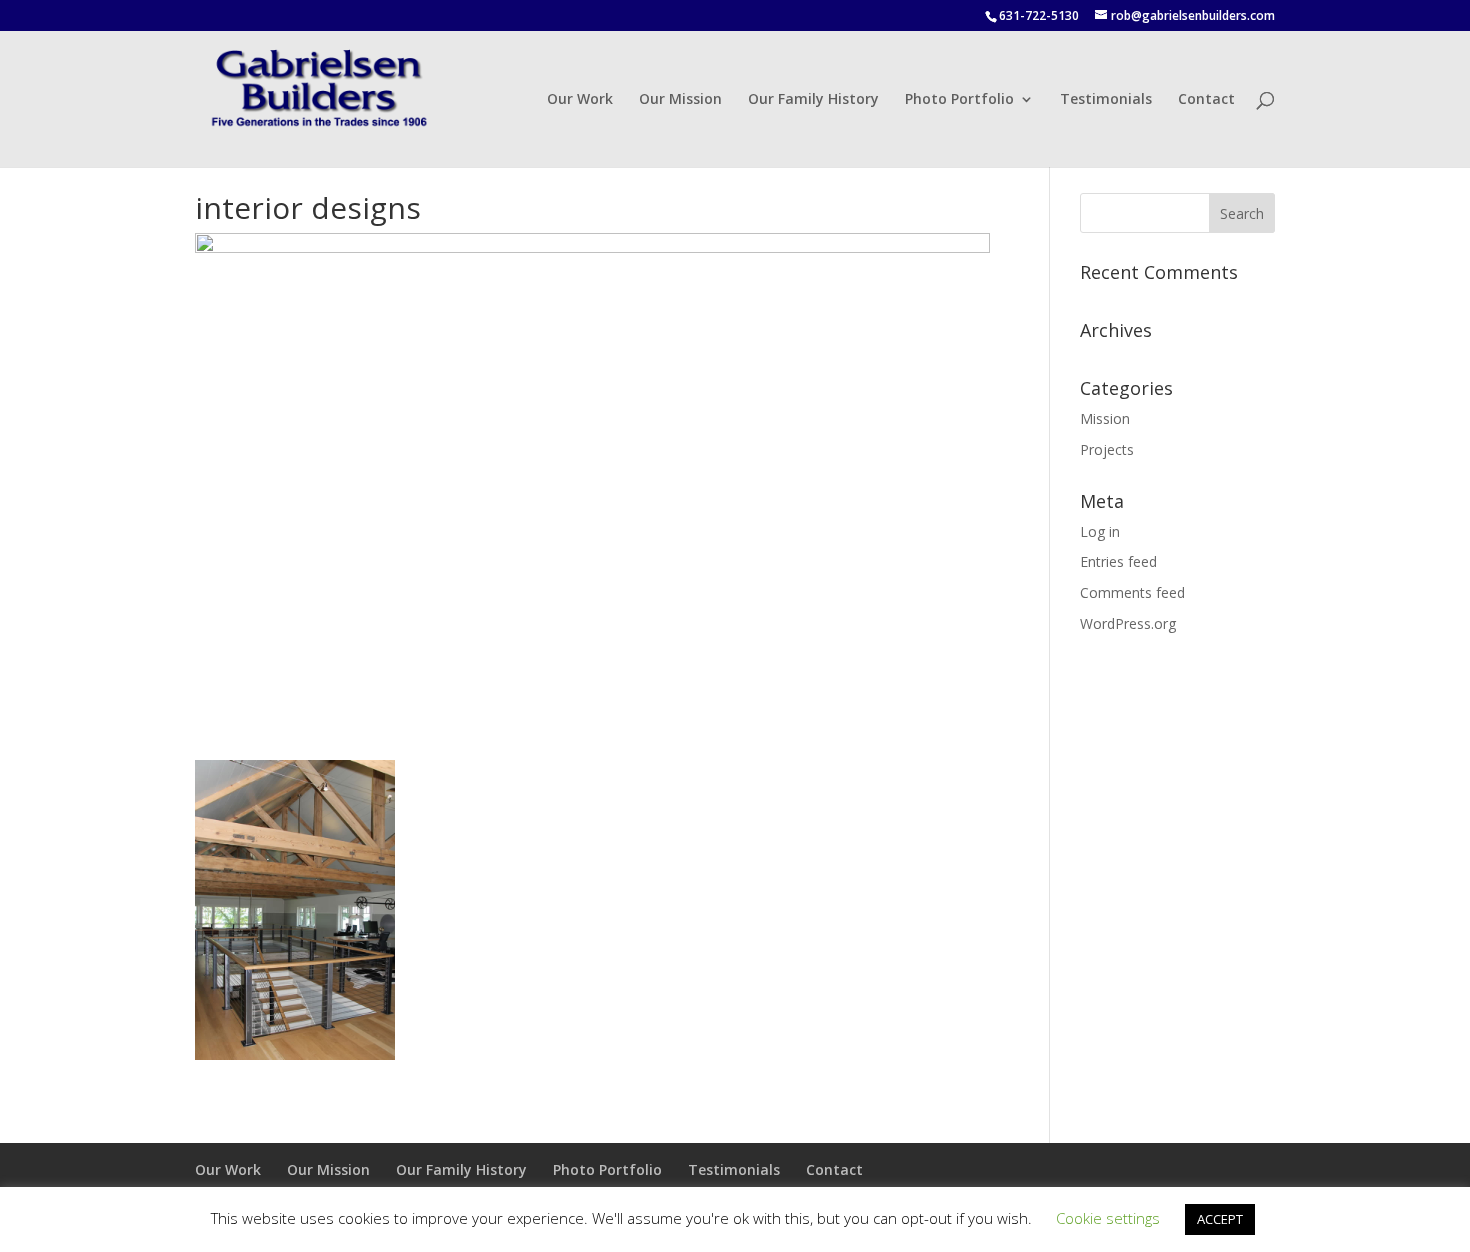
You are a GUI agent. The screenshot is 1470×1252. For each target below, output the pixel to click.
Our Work (580, 100)
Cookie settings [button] (1108, 1218)
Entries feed (1118, 561)
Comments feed (1132, 592)
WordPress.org (1128, 623)
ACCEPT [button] (1220, 1219)
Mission (1105, 418)
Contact (1206, 100)
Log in (1100, 531)
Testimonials (1106, 100)
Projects (1107, 449)
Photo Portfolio (959, 100)
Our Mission (680, 100)
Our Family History (813, 100)
